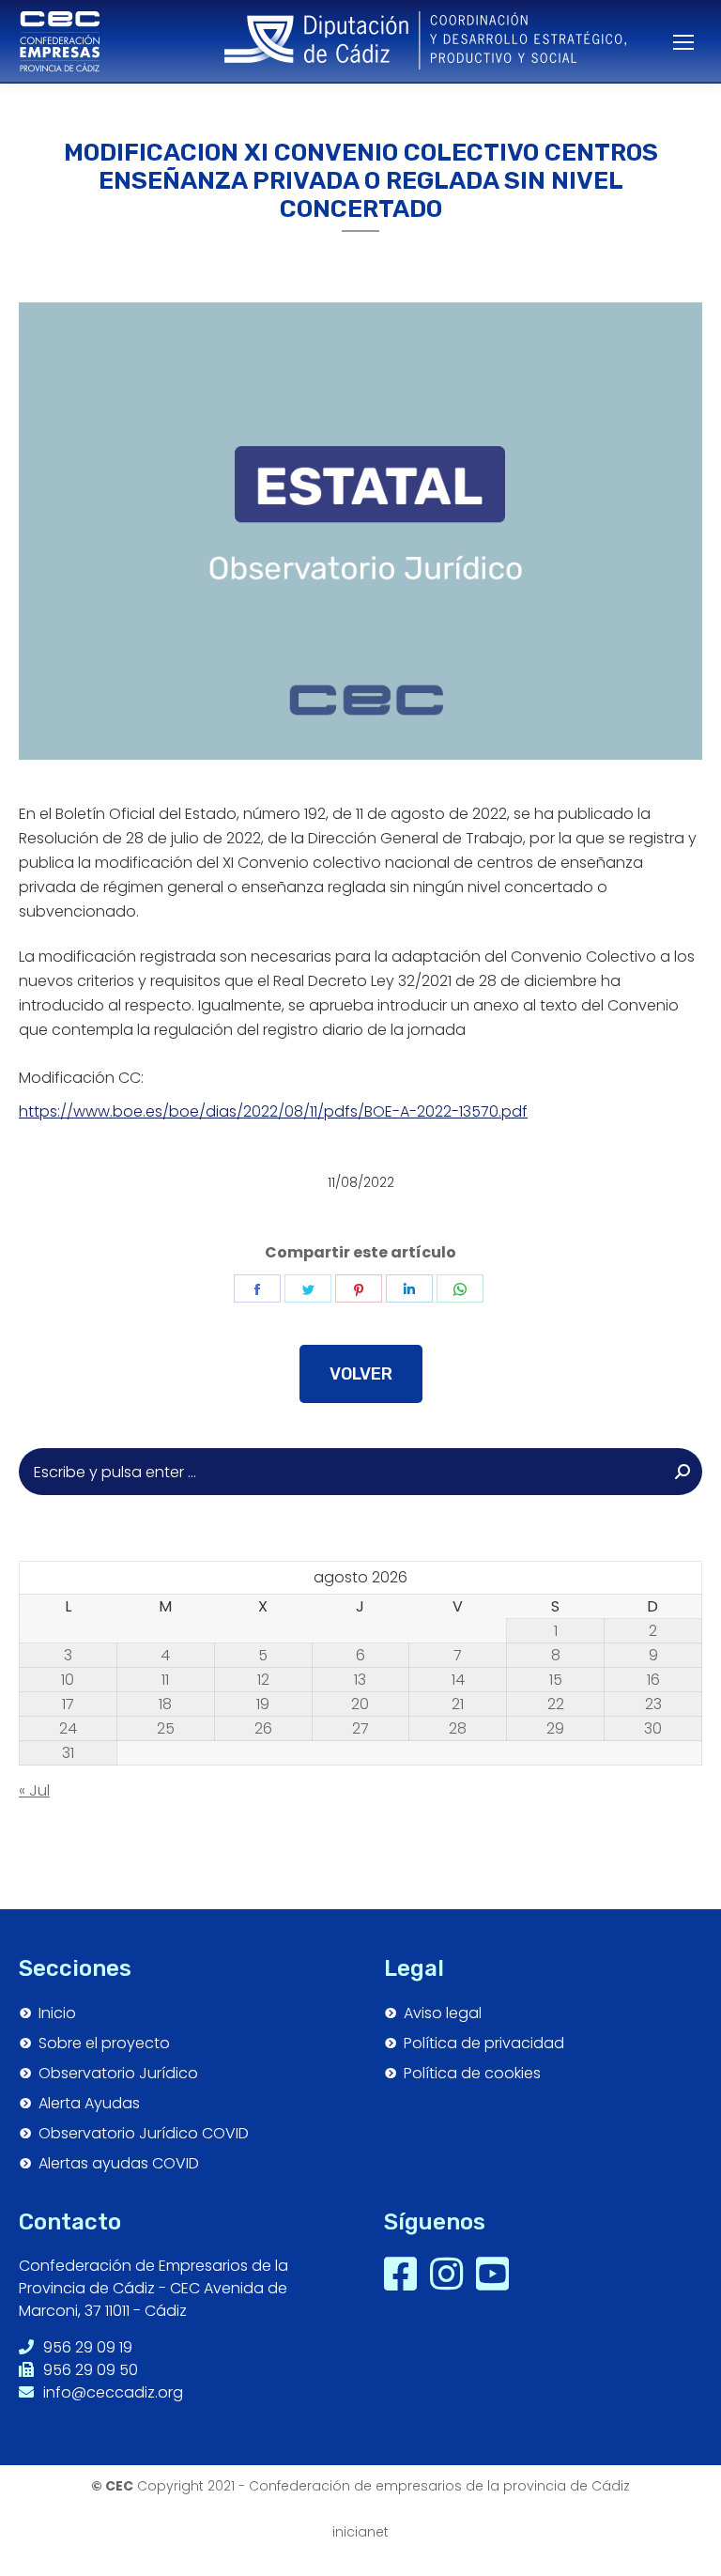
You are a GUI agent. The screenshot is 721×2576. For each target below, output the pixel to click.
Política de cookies (472, 2074)
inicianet (360, 2532)
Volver (361, 1374)
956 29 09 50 (89, 2370)
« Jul (34, 1790)
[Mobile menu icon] (674, 42)
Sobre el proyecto (104, 2044)
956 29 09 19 (86, 2347)
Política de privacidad (484, 2044)
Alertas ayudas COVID (119, 2164)
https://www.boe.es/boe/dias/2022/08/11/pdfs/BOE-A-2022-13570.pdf (273, 1111)
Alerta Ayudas (89, 2104)
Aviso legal (443, 2013)
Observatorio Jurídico (118, 2074)
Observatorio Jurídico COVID (144, 2134)
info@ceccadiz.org (111, 2392)
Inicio (57, 2013)
